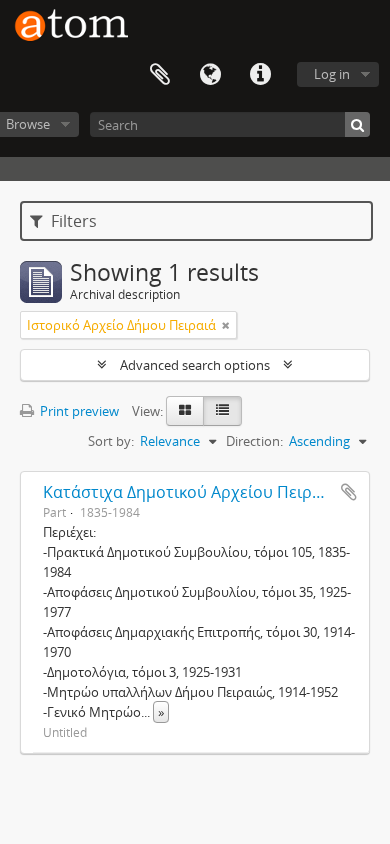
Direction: (254, 441)
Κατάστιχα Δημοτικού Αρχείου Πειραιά (190, 492)
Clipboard (160, 75)
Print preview (78, 411)
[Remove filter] (226, 325)
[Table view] (222, 411)
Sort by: (111, 441)
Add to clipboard (349, 492)
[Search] (357, 124)
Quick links (260, 75)
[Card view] (185, 411)
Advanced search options (195, 365)
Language (210, 75)
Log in (332, 74)
